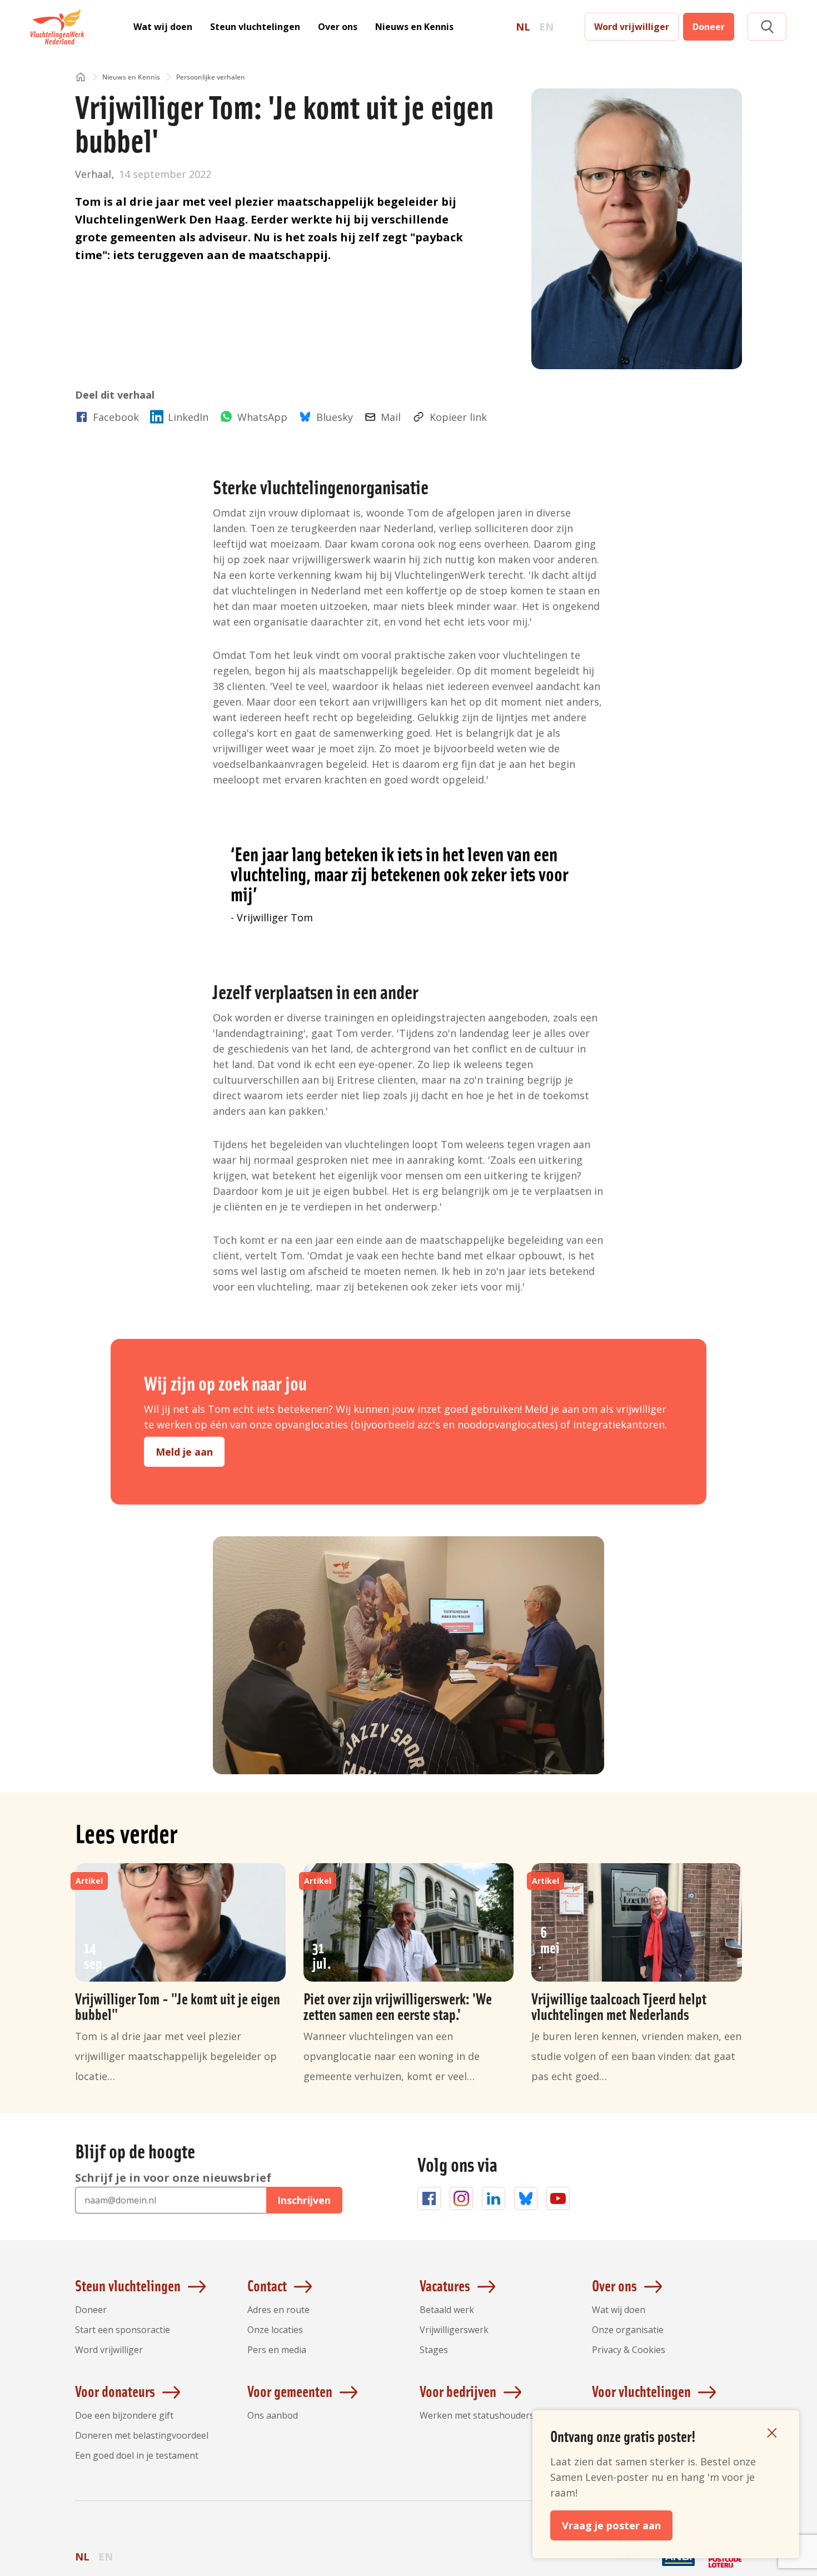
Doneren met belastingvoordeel (142, 2435)
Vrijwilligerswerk (454, 2330)
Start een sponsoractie (123, 2330)
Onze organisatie (628, 2330)
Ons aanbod (273, 2415)
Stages (434, 2350)
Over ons (338, 27)
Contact (267, 2285)
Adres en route (278, 2310)
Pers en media (277, 2350)
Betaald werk (447, 2310)
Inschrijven (304, 2200)
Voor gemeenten (290, 2391)
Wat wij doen (163, 27)
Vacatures (445, 2285)
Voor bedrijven (458, 2391)
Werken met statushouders (477, 2415)
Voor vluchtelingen (641, 2391)
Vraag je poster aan (611, 2525)
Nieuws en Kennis (414, 27)
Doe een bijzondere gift (124, 2415)
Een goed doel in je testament (137, 2455)
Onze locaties (275, 2330)
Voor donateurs (115, 2391)
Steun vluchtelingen (255, 27)
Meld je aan (184, 1452)
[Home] (81, 78)
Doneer (709, 27)
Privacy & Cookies (629, 2350)
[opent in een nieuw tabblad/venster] (632, 2566)
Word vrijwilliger (632, 27)
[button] (767, 27)
